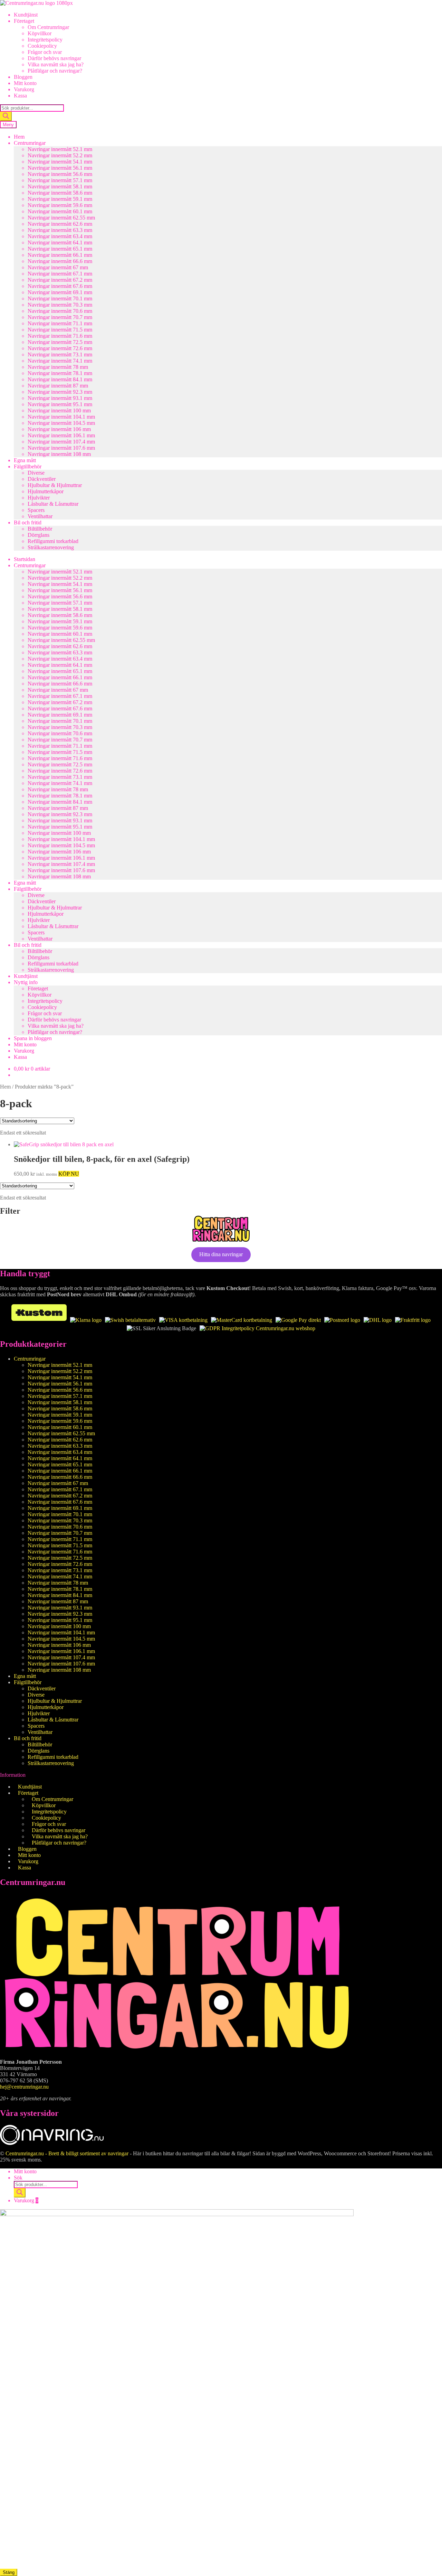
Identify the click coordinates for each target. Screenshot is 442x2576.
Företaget (24, 21)
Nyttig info (26, 982)
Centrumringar (30, 143)
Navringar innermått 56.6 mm (60, 174)
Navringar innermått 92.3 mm (60, 392)
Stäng (9, 2572)
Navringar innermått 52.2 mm (60, 155)
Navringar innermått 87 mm (58, 386)
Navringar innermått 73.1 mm (60, 354)
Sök (18, 2178)
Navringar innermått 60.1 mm (60, 211)
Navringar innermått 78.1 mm (60, 373)
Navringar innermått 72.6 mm (60, 348)
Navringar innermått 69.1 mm (60, 292)
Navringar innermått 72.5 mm (60, 342)
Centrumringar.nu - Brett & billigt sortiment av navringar (67, 2153)
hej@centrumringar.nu (24, 2087)
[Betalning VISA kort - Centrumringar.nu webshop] (183, 1320)
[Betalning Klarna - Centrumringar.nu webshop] (86, 1320)
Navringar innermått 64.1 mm (60, 242)
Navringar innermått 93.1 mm (60, 398)
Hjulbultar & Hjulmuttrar (55, 485)
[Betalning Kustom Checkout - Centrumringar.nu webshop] (39, 1320)
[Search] (6, 116)
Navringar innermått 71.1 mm (60, 323)
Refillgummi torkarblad (53, 541)
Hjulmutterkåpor (46, 491)
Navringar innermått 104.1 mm (61, 417)
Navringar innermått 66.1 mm (60, 255)
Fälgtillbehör (28, 466)
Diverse (36, 473)
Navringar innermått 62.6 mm (60, 224)
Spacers (36, 510)
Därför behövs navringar (54, 58)
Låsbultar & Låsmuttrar (53, 504)
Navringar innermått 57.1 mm (60, 180)
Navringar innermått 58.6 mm (60, 193)
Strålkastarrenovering (51, 547)
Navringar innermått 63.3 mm (60, 230)
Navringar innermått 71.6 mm (60, 336)
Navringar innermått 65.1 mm (60, 249)
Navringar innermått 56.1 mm (60, 168)
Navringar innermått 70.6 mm (60, 311)
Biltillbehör (40, 529)
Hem (19, 137)
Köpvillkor (40, 33)
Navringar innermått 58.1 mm (60, 186)
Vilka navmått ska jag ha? (56, 64)
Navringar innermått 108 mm (59, 454)
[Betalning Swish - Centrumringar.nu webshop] (130, 1320)
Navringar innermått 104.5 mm (61, 423)
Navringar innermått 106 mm (59, 429)
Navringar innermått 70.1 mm (60, 298)
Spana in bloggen (33, 1038)
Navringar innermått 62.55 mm (61, 218)
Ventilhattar (40, 516)
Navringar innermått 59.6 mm (60, 205)
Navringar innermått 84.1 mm (60, 379)
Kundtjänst (26, 15)
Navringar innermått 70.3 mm (60, 305)
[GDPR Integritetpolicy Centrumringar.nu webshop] (257, 1328)
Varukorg (24, 89)
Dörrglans (39, 535)
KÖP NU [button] (69, 1174)
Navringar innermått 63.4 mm (60, 236)
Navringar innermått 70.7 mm (60, 317)
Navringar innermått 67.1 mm (60, 274)
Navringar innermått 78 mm (58, 367)
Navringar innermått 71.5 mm (60, 330)
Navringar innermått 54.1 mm (60, 162)
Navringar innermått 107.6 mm (61, 448)
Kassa (20, 96)
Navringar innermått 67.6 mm (60, 286)
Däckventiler (42, 479)
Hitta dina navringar (221, 1254)
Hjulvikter (39, 498)
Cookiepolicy (42, 46)
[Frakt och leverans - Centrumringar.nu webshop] (342, 1320)
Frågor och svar (45, 52)
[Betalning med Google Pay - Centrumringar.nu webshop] (298, 1320)
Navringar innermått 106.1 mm (61, 435)
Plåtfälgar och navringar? (55, 71)
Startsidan (25, 559)
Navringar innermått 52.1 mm (60, 149)
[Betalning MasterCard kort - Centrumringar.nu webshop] (242, 1320)
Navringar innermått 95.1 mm (60, 404)
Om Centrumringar (48, 27)
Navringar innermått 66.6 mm (60, 261)
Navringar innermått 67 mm (58, 267)
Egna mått (25, 460)
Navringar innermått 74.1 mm (60, 361)
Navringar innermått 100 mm (59, 410)
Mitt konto (25, 83)
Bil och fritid (28, 522)
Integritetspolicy (45, 40)
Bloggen (23, 77)
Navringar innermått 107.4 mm (61, 442)
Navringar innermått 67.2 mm (60, 280)
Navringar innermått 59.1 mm (60, 199)
